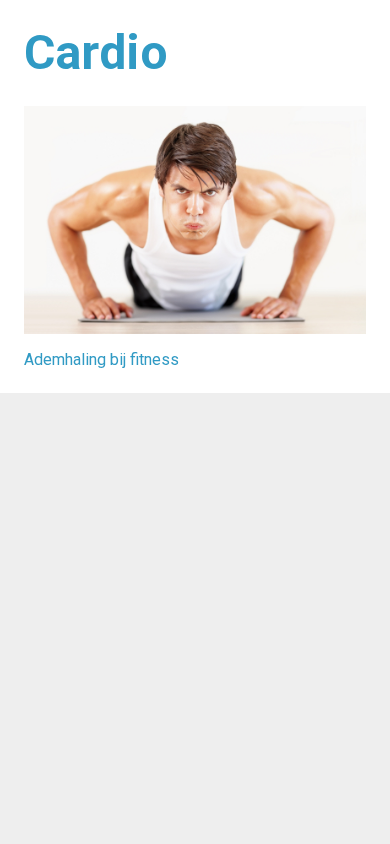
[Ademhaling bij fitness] (195, 220)
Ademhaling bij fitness (101, 359)
